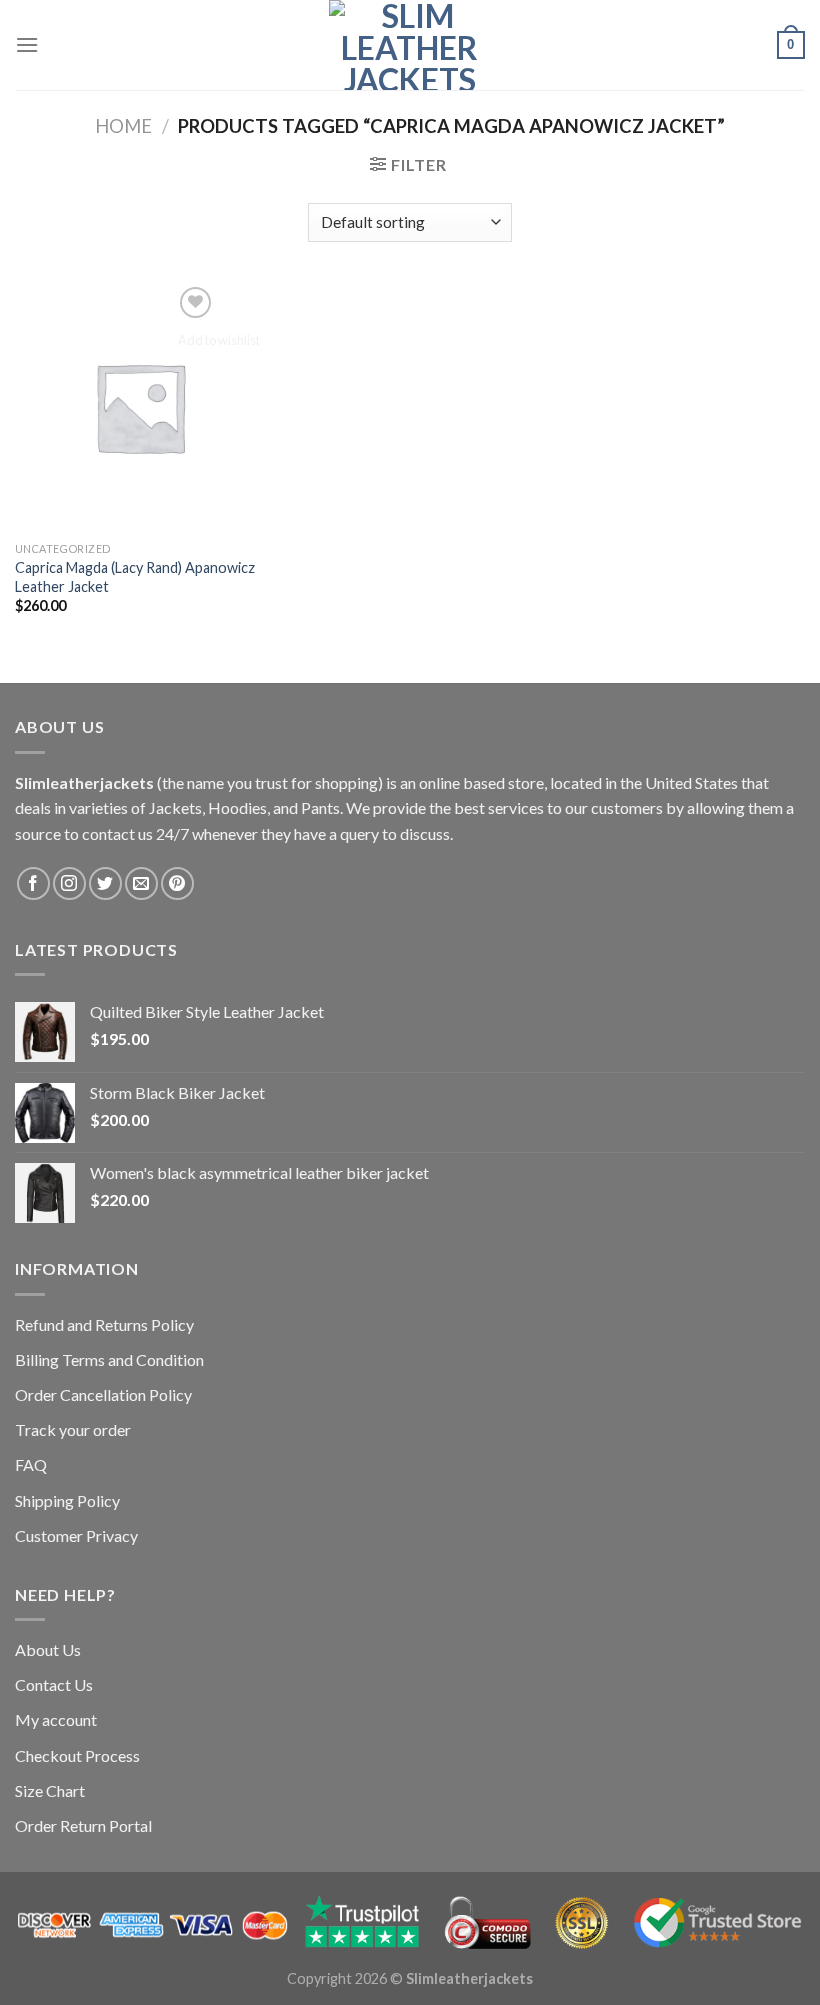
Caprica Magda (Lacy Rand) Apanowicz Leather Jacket (135, 577)
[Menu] (27, 44)
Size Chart (50, 1790)
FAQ (31, 1464)
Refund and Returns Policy (104, 1324)
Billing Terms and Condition (109, 1359)
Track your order (73, 1429)
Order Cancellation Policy (103, 1394)
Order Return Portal (83, 1825)
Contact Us (54, 1684)
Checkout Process (77, 1755)
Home (123, 126)
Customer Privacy (76, 1535)
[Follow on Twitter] (105, 883)
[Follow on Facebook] (33, 883)
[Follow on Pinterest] (177, 883)
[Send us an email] (141, 883)
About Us (48, 1649)
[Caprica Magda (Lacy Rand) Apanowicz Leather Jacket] (140, 407)
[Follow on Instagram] (69, 883)
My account (56, 1719)
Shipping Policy (67, 1500)
